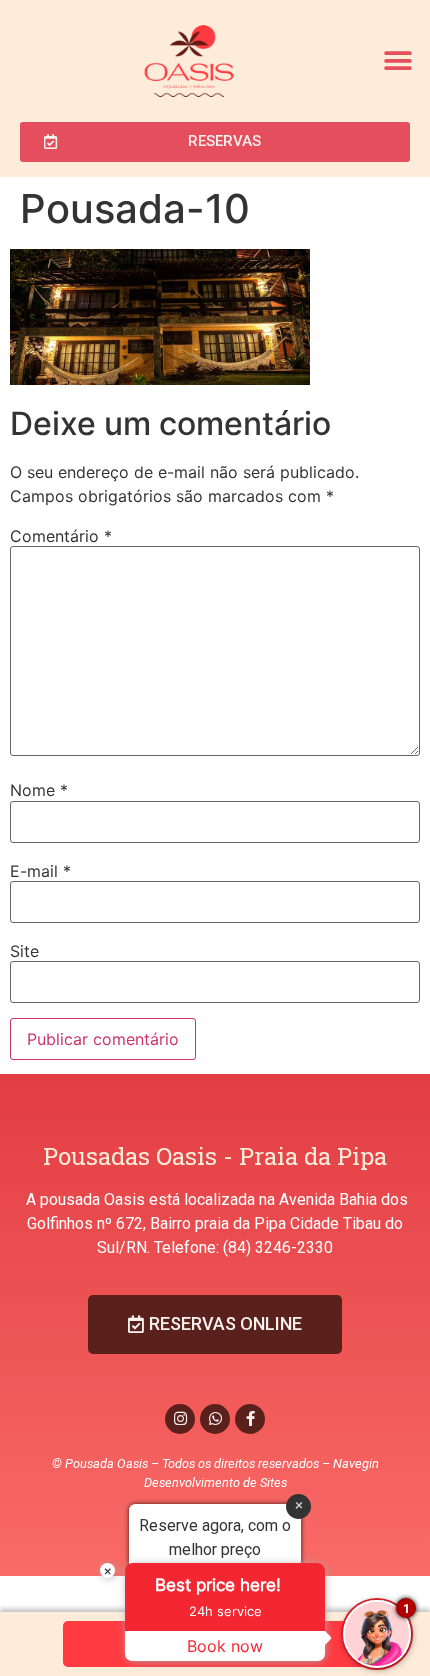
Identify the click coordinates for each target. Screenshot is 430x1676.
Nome (39, 790)
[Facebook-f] (250, 1419)
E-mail (40, 871)
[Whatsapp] (215, 1419)
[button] (397, 60)
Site (24, 951)
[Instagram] (180, 1419)
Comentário (61, 536)
